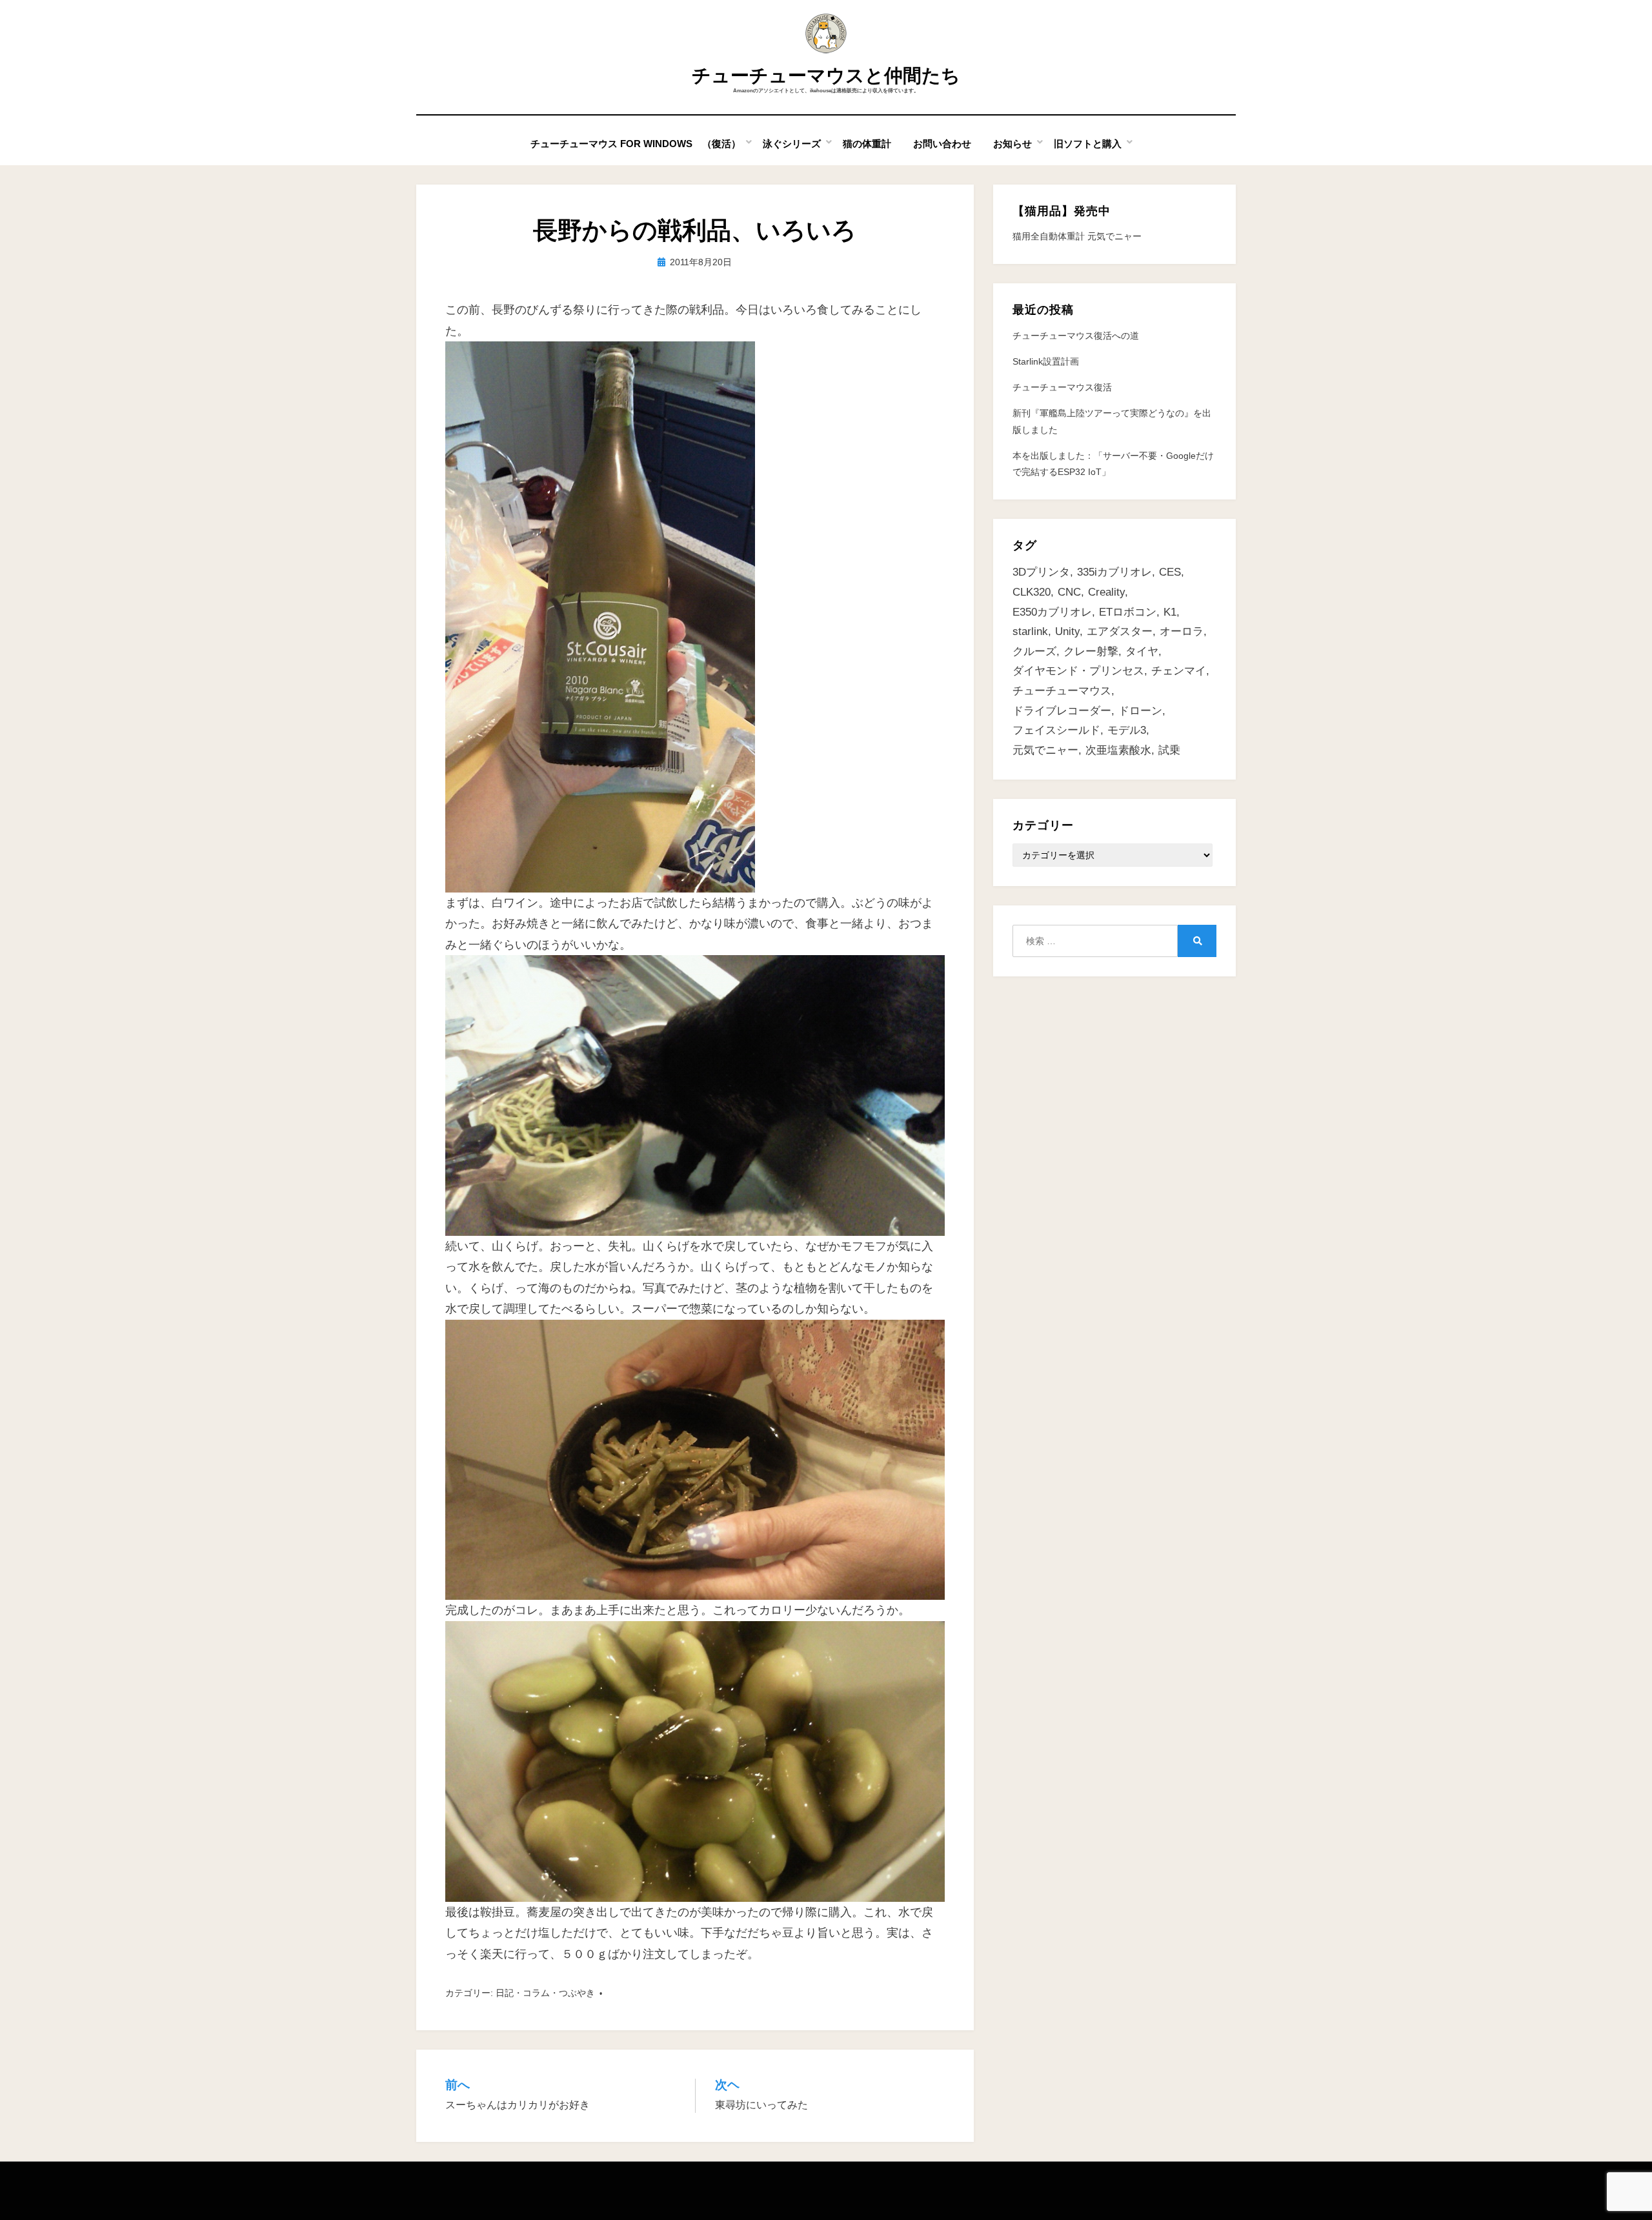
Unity (1067, 631)
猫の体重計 (867, 144)
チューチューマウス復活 (1062, 387)
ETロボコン (1128, 612)
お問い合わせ (942, 144)
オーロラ (1182, 631)
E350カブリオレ (1052, 612)
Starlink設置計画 (1046, 361)
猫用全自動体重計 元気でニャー (1077, 236)
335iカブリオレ (1114, 572)
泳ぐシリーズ (792, 144)
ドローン (1140, 711)
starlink (1030, 631)
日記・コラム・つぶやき (545, 1993)
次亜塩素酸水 (1118, 750)
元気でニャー (1045, 750)
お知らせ (1012, 144)
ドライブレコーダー (1062, 711)
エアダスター (1120, 631)
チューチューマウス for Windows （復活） (636, 144)
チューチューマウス (1062, 691)
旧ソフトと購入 (1088, 144)
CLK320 (1032, 592)
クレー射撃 (1091, 651)
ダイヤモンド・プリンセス (1078, 671)
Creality (1106, 592)
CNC (1069, 592)
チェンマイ (1179, 671)
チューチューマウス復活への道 (1076, 336)
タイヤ (1142, 651)
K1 (1170, 612)
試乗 (1169, 750)
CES (1170, 572)
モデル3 (1127, 730)
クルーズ (1034, 651)
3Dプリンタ (1041, 572)
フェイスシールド (1056, 730)
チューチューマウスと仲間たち (826, 76)
